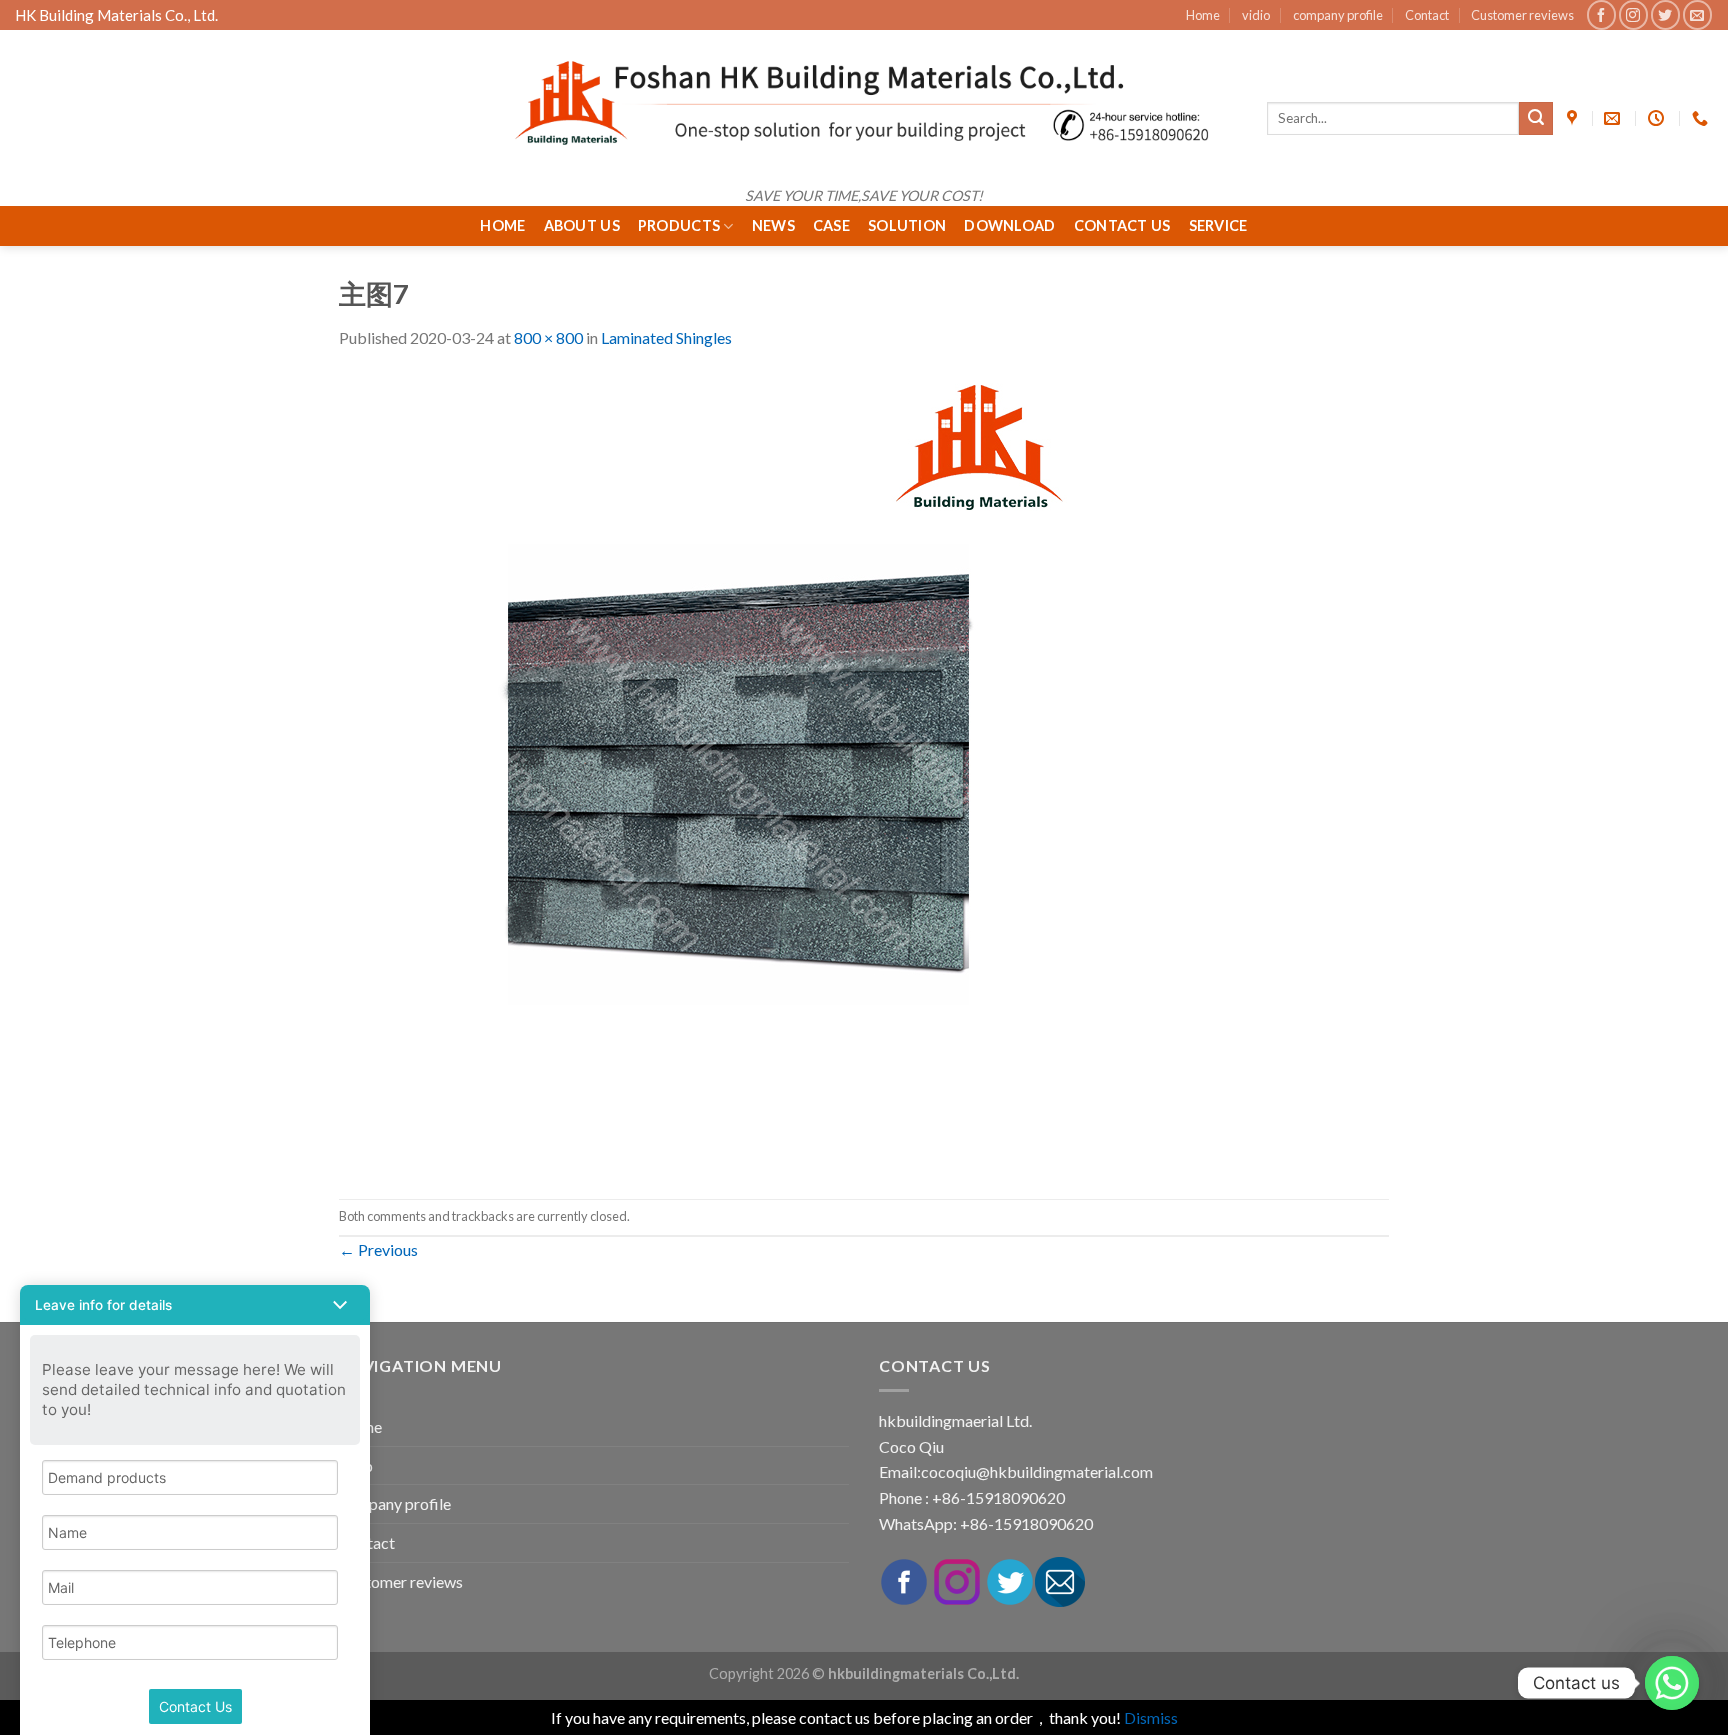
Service (1218, 225)
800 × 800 (548, 337)
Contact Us (1122, 225)
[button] (195, 1305)
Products (679, 225)
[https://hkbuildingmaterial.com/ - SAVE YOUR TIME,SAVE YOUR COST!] (864, 103)
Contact (1427, 15)
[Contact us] (1672, 1683)
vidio (1256, 15)
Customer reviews (1522, 15)
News (773, 225)
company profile (1338, 15)
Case (831, 225)
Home (1203, 15)
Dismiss (1151, 1717)
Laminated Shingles (666, 337)
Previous (378, 1249)
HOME (502, 225)
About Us (582, 225)
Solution (907, 225)
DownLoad (1009, 225)
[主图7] (739, 772)
